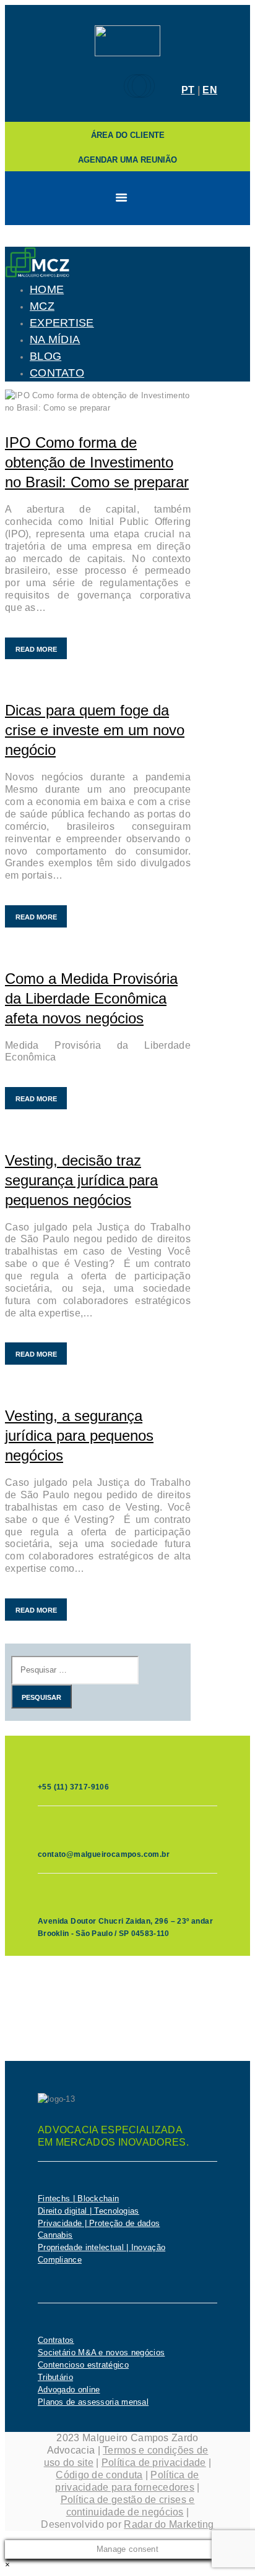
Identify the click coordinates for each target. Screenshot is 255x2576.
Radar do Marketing (169, 2524)
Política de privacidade (154, 2463)
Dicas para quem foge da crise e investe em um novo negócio (95, 730)
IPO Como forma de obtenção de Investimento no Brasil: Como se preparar (97, 462)
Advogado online (69, 2390)
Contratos (56, 2340)
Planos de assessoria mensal (93, 2402)
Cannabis (55, 2235)
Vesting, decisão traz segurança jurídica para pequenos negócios (81, 1180)
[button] (7, 2565)
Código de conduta (99, 2475)
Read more (36, 649)
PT (188, 90)
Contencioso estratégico (83, 2365)
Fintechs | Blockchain (78, 2199)
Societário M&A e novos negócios (101, 2352)
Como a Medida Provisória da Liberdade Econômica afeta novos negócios (91, 998)
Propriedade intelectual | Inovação (102, 2247)
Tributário (55, 2377)
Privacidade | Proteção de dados (99, 2223)
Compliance (60, 2260)
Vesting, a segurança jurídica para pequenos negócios (79, 1435)
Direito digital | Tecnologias (89, 2211)
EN (210, 90)
